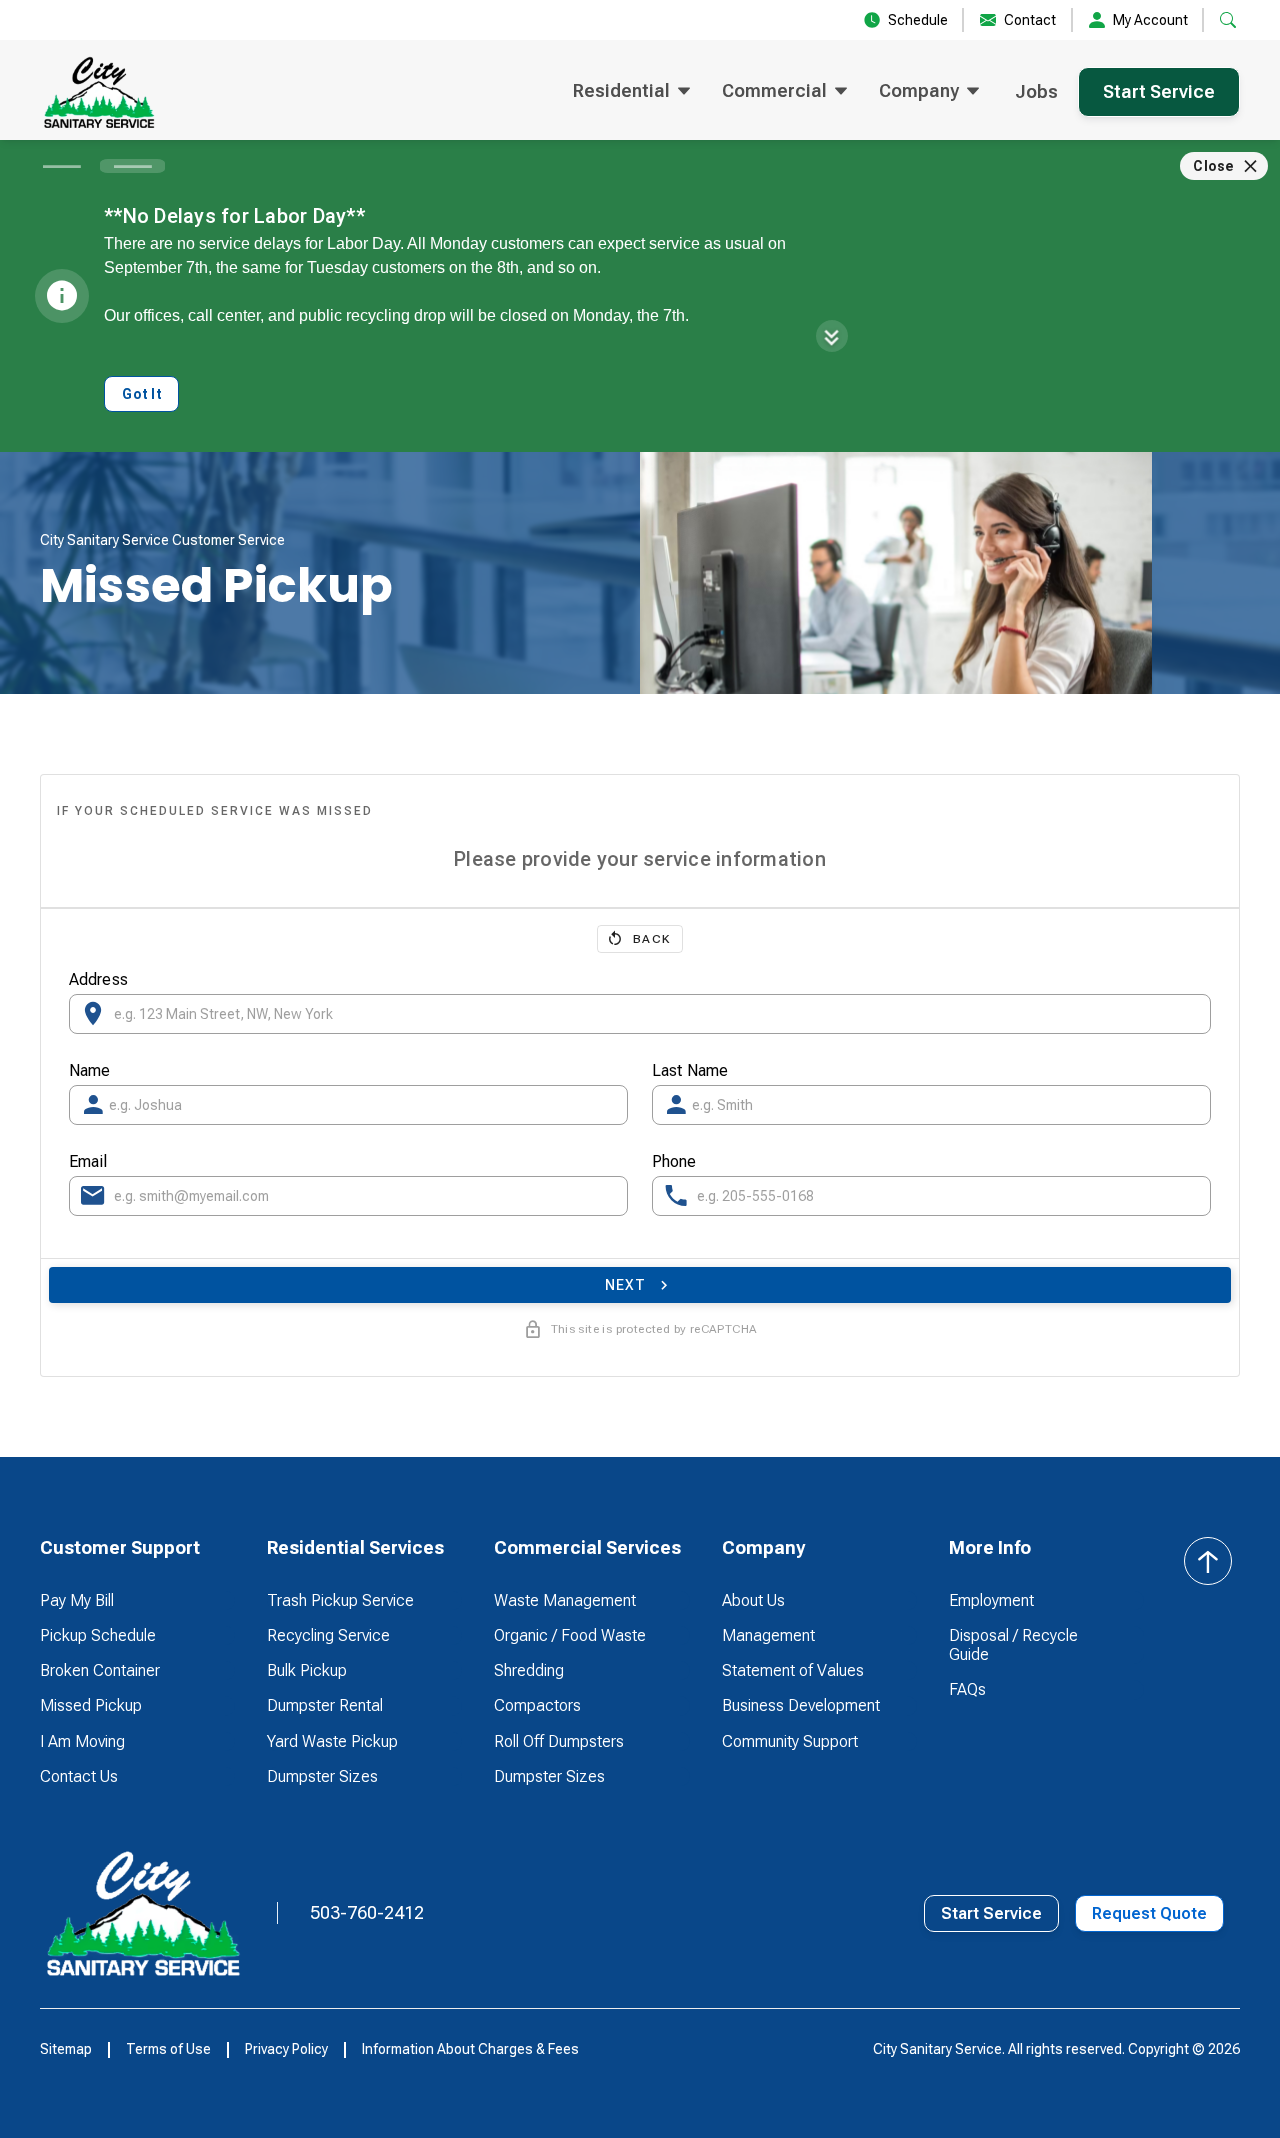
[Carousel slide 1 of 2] (61, 166)
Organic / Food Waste (570, 1635)
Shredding (529, 1670)
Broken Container (100, 1670)
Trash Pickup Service (340, 1600)
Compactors (537, 1705)
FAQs (967, 1689)
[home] (98, 92)
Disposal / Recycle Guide (1013, 1645)
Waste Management (565, 1600)
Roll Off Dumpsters (559, 1741)
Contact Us (79, 1776)
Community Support (790, 1741)
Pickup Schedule (98, 1635)
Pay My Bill (77, 1600)
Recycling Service (328, 1635)
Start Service (1159, 91)
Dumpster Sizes (322, 1776)
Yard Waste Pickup (332, 1741)
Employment (991, 1600)
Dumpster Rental (325, 1705)
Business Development (801, 1705)
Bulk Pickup (307, 1670)
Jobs (1036, 91)
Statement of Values (793, 1670)
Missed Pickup (91, 1705)
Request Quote (1149, 1913)
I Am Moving (82, 1741)
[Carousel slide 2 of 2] (132, 166)
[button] (631, 92)
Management (768, 1635)
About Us (753, 1600)
